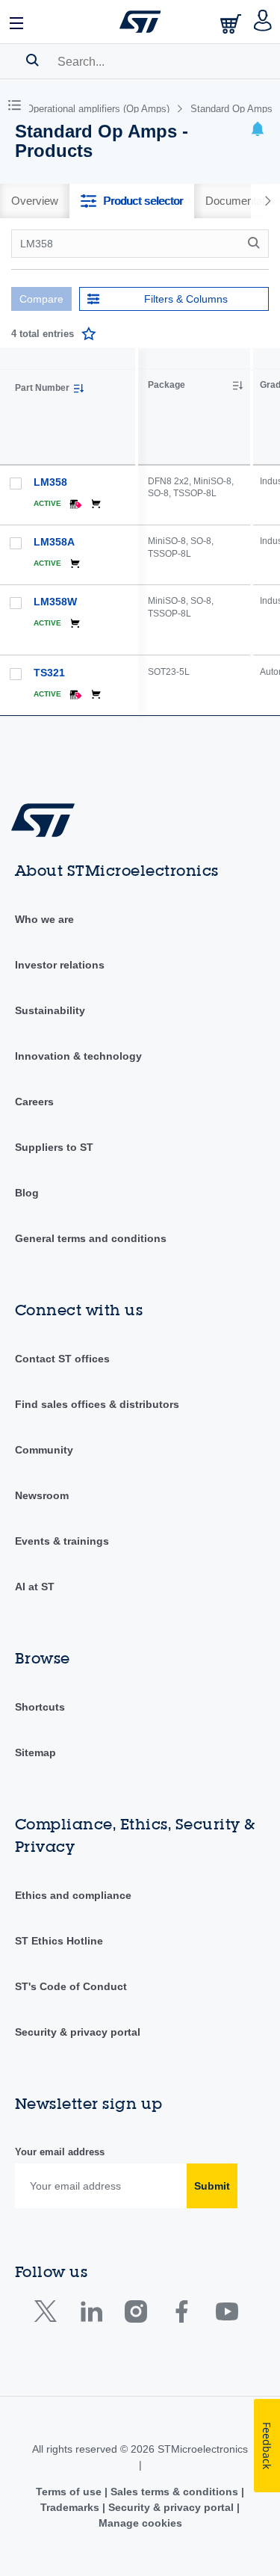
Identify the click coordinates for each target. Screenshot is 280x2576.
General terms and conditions (91, 1238)
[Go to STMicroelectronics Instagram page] (136, 2315)
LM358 (50, 482)
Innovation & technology (78, 1056)
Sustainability (50, 1010)
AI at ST (35, 1587)
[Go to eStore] (232, 24)
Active (47, 503)
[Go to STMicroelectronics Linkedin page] (91, 2315)
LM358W (55, 602)
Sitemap (35, 1752)
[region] (209, 532)
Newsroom (42, 1495)
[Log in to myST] (263, 22)
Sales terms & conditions (174, 2492)
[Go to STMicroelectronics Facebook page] (181, 2315)
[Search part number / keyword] (256, 243)
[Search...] (32, 60)
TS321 (49, 673)
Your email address (60, 2152)
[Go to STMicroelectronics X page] (49, 2315)
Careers (34, 1102)
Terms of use (70, 2492)
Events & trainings (62, 1541)
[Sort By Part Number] (78, 389)
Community (44, 1450)
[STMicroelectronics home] (140, 22)
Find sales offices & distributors (97, 1404)
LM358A (54, 542)
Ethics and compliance (73, 1895)
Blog (27, 1193)
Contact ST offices (62, 1359)
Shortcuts (40, 1707)
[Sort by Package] (237, 386)
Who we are (44, 919)
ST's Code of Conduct (71, 1986)
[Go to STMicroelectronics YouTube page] (227, 2315)
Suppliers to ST (54, 1147)
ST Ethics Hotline (59, 1941)
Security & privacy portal (78, 2032)
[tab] (35, 201)
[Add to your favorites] (89, 334)
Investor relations (60, 965)
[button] (17, 22)
